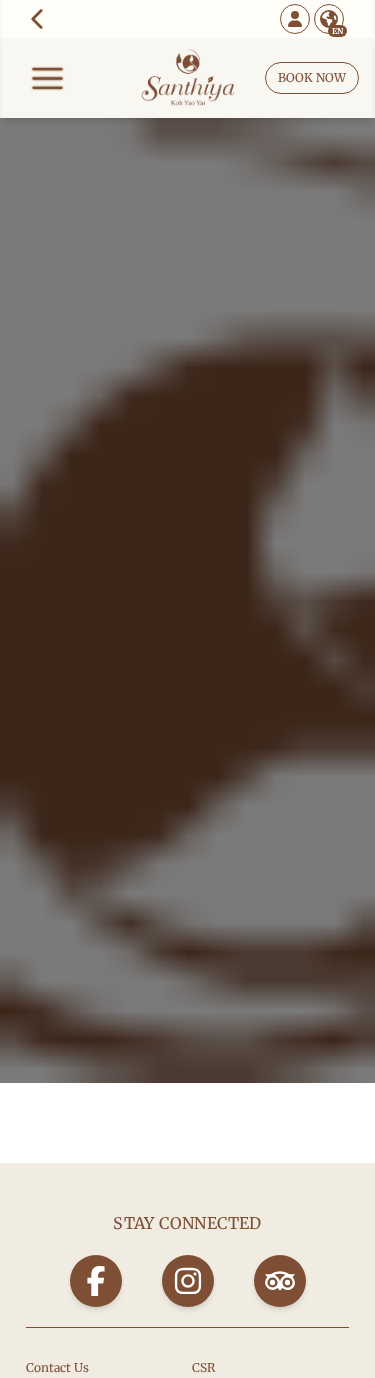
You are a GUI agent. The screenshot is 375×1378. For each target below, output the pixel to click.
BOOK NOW (312, 77)
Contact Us (57, 1367)
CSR (203, 1367)
